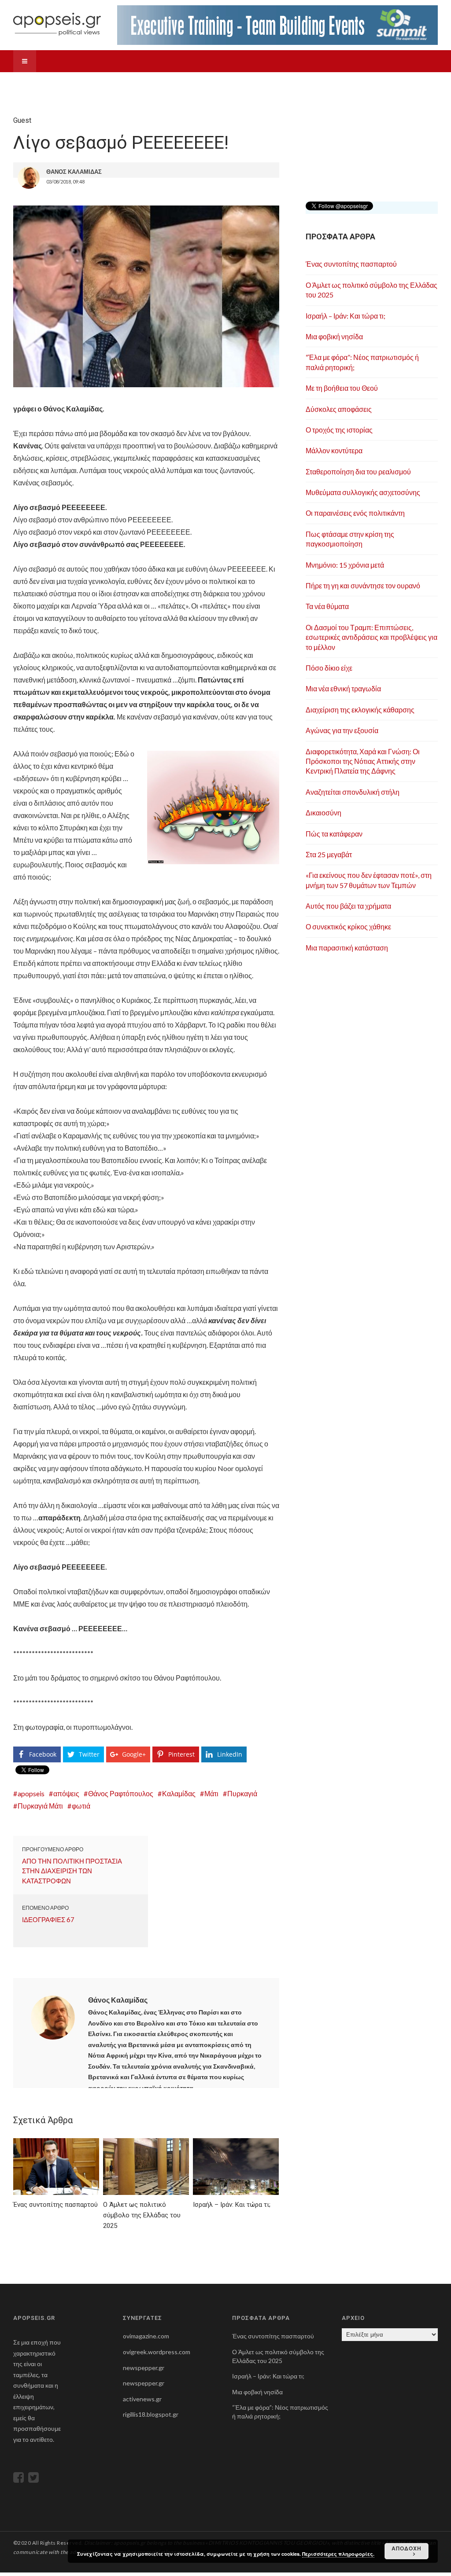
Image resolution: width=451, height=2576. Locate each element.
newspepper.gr (144, 2368)
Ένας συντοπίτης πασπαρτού (351, 264)
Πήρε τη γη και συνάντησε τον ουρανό (363, 585)
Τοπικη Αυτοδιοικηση (96, 83)
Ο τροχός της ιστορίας (339, 430)
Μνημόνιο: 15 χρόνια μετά (345, 565)
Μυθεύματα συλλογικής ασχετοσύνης (363, 492)
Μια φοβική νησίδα (334, 336)
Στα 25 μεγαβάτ (329, 854)
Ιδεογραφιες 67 (48, 1919)
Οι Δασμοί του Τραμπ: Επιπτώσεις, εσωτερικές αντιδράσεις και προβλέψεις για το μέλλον (372, 637)
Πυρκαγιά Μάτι (40, 1806)
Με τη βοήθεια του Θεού (342, 388)
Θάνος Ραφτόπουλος (121, 1793)
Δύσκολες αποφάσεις (339, 409)
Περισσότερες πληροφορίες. (338, 2554)
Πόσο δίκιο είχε (329, 668)
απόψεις (66, 1793)
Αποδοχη (407, 2548)
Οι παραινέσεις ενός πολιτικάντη (355, 513)
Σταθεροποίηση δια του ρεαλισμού (358, 472)
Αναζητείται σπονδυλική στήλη (353, 792)
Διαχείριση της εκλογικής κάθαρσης (360, 710)
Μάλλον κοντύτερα (334, 450)
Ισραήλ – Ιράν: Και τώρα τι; (346, 316)
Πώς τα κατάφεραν (334, 834)
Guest (183, 83)
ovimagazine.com (146, 2336)
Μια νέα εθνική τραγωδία (343, 688)
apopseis (31, 1793)
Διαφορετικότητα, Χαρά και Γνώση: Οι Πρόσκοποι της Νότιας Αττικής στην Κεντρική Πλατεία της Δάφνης (363, 761)
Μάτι (211, 1793)
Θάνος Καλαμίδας (118, 2000)
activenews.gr (142, 2399)
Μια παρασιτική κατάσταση (347, 948)
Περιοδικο (221, 83)
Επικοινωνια (38, 105)
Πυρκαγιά (242, 1793)
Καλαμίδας (179, 1793)
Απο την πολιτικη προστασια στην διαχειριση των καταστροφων (72, 1871)
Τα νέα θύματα (327, 606)
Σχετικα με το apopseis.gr (367, 83)
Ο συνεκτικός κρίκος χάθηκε (348, 927)
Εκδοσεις (262, 83)
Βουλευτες (35, 83)
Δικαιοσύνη (323, 813)
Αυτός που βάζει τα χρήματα (348, 906)
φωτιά (81, 1806)
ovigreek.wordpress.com (157, 2352)
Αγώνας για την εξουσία (342, 730)
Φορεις (151, 83)
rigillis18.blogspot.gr (151, 2414)
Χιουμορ (301, 83)
